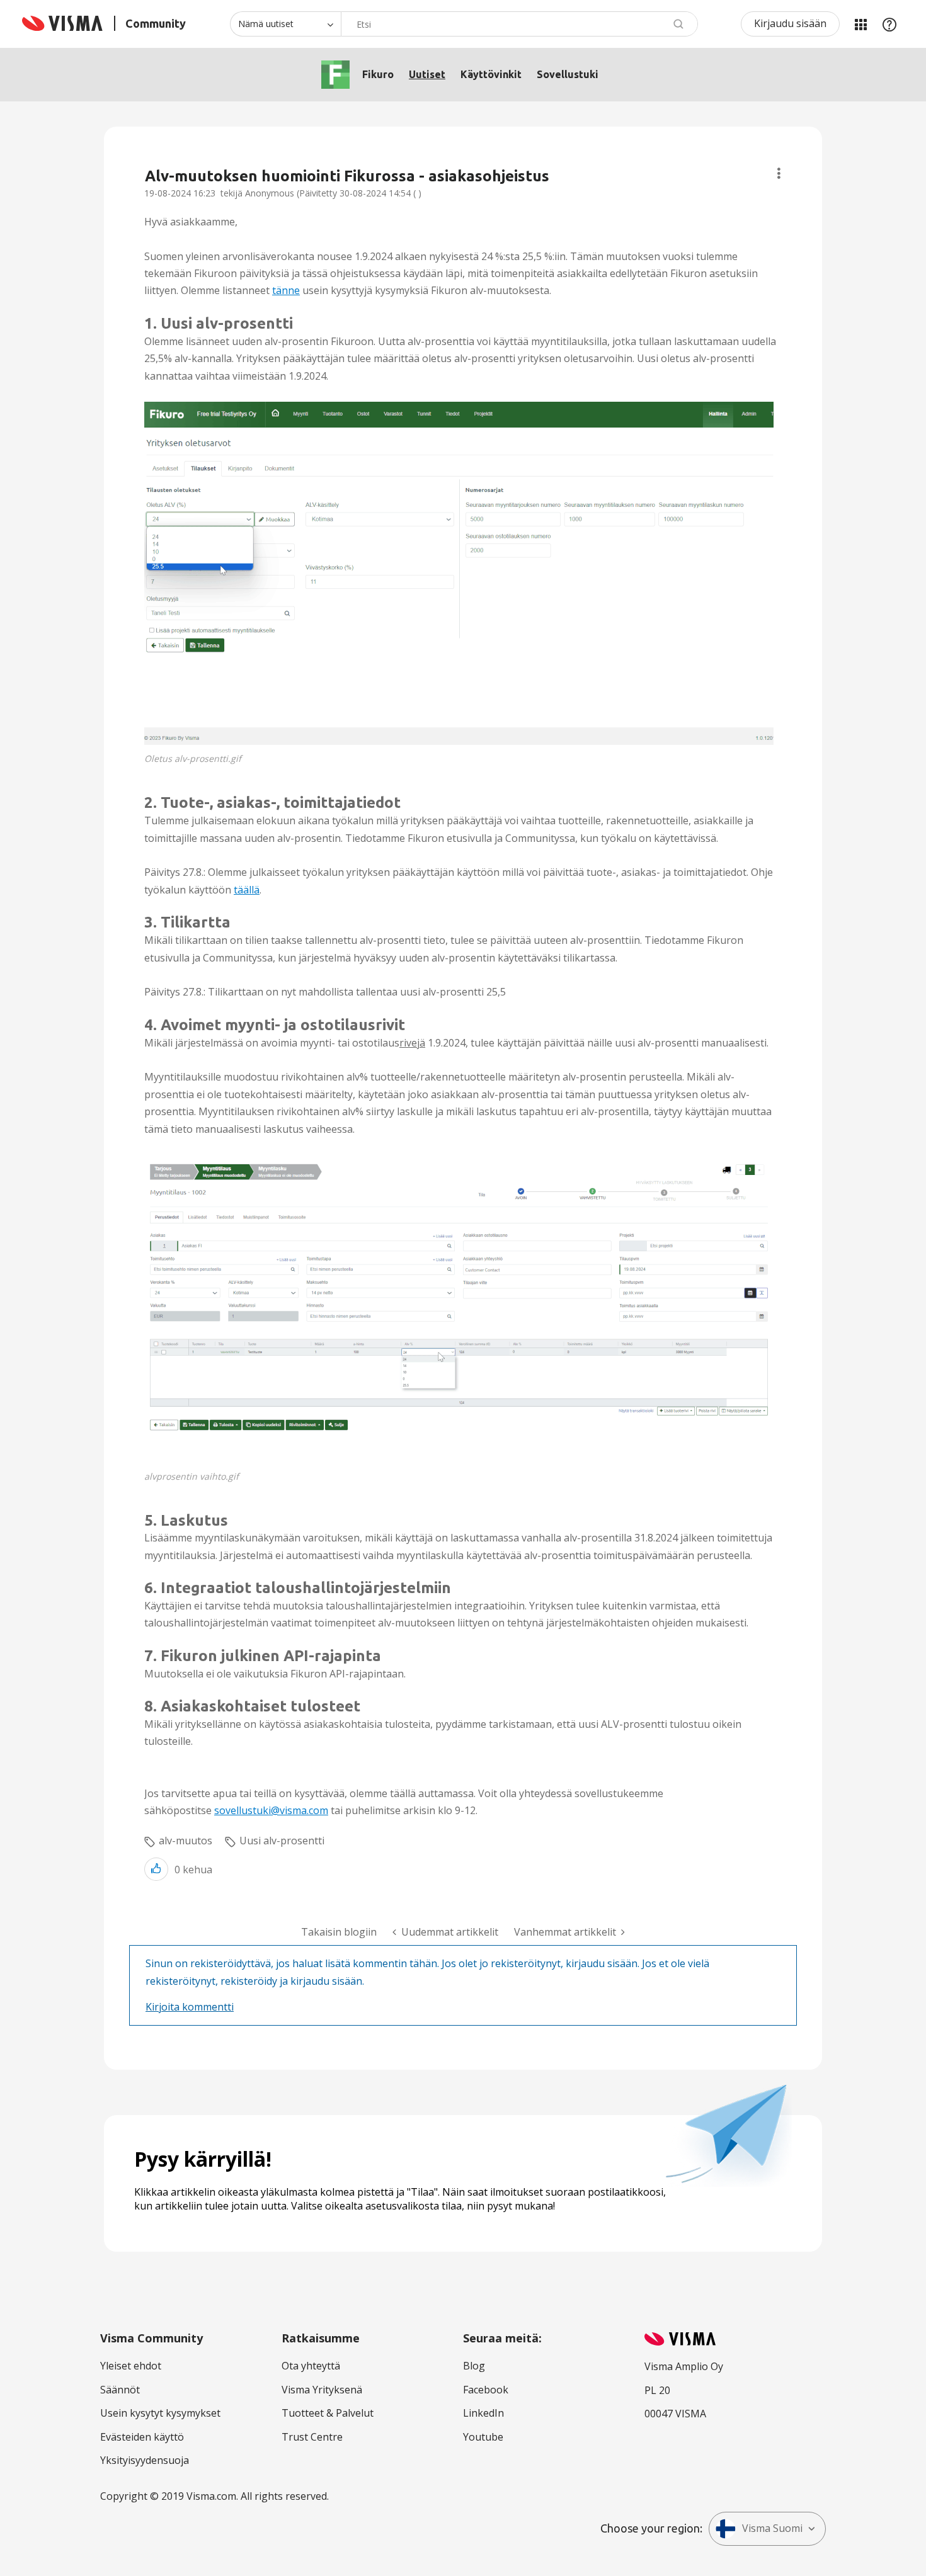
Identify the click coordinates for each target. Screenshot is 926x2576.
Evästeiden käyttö (142, 2437)
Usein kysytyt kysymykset (160, 2413)
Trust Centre (312, 2437)
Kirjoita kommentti (190, 2007)
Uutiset (427, 74)
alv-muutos (186, 1841)
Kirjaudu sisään (790, 23)
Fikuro (378, 74)
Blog (474, 2366)
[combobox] (519, 24)
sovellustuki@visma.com (271, 1810)
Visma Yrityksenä (322, 2390)
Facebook (486, 2390)
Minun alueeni (860, 24)
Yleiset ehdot (131, 2366)
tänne (286, 290)
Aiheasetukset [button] (779, 173)
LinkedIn (483, 2413)
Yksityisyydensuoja (145, 2460)
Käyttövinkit (491, 74)
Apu (889, 24)
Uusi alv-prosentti (282, 1841)
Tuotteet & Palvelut (328, 2413)
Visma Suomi (772, 2528)
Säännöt (120, 2390)
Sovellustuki (568, 74)
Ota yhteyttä (311, 2366)
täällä (247, 890)
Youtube (483, 2437)
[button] (459, 573)
